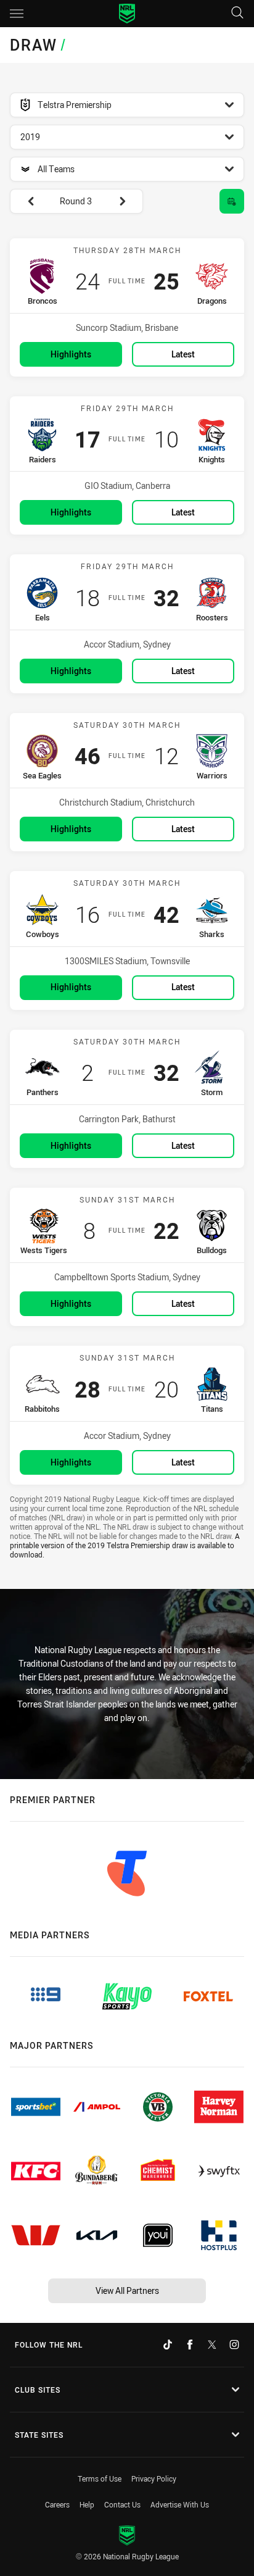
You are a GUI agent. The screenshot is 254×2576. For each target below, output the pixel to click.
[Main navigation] (17, 14)
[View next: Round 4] (128, 201)
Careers (57, 2504)
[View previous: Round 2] (25, 201)
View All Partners (127, 2290)
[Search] (237, 13)
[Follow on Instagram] (234, 2345)
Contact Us (122, 2504)
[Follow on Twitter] (212, 2345)
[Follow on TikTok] (168, 2345)
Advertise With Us (180, 2504)
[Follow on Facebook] (190, 2345)
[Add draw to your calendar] (232, 201)
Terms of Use (100, 2478)
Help (87, 2504)
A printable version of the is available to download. (125, 1545)
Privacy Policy (154, 2478)
